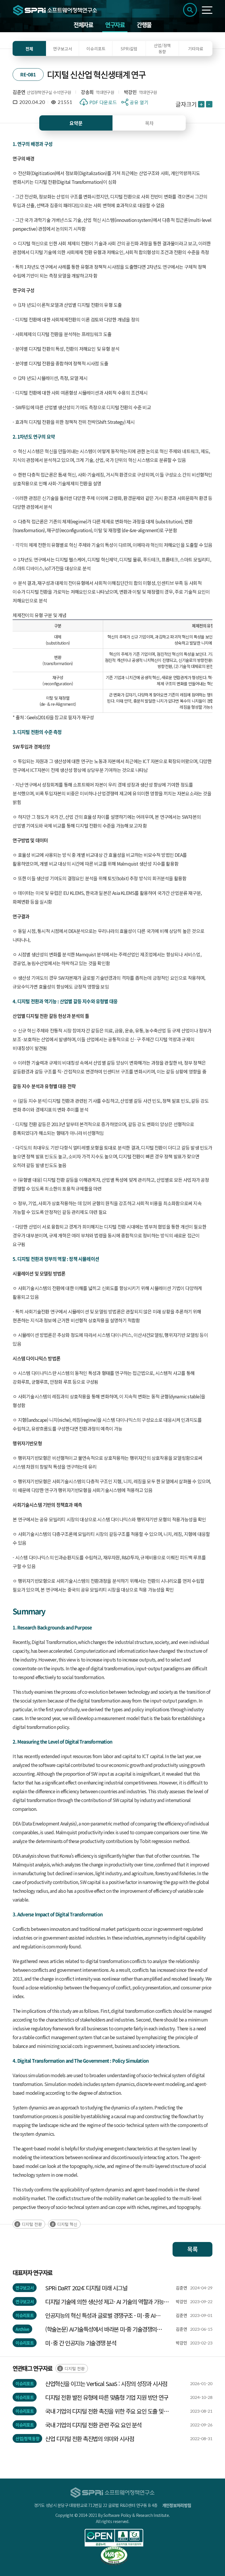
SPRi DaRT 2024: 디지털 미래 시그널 (86, 2288)
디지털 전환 (32, 2224)
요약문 (76, 123)
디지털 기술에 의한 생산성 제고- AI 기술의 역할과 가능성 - (107, 2302)
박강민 (130, 92)
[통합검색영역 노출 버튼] (190, 10)
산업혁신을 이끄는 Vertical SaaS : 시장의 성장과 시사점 (106, 2384)
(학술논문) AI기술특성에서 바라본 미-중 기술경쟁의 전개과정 (101, 2329)
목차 (149, 123)
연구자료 (115, 25)
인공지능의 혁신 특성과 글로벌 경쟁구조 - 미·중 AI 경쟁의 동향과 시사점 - (100, 2315)
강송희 (87, 92)
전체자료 (83, 25)
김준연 (19, 92)
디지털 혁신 (67, 2224)
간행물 (144, 25)
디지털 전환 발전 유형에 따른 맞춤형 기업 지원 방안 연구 (107, 2397)
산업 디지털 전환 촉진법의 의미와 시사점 (90, 2439)
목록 (192, 2249)
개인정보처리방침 (177, 2505)
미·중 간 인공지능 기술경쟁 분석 (81, 2343)
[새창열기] (114, 2538)
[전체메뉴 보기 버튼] (207, 10)
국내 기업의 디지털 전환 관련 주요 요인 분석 (93, 2425)
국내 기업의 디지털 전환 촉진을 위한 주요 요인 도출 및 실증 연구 (104, 2411)
